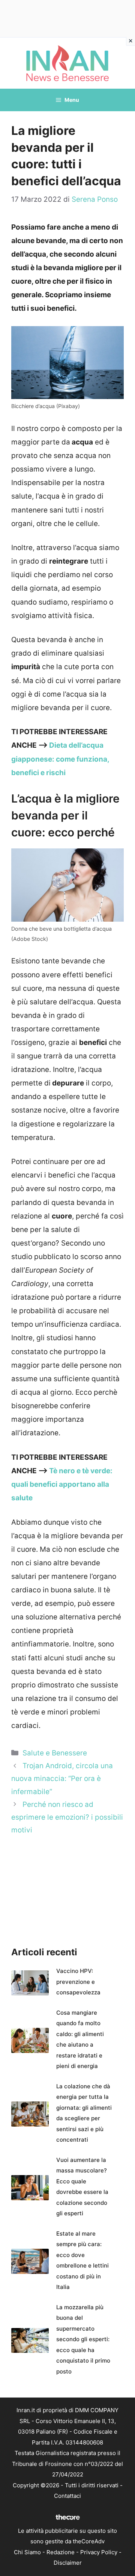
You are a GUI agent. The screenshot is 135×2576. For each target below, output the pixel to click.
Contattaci (67, 2496)
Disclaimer (68, 2563)
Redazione (61, 2552)
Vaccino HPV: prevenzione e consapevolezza (78, 1982)
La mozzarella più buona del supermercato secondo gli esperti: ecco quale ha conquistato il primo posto (83, 2339)
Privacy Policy (99, 2552)
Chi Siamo (27, 2552)
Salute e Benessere (55, 1753)
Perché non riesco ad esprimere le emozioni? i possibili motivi (67, 1817)
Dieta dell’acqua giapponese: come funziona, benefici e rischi (60, 759)
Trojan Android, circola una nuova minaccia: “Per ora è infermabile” (62, 1779)
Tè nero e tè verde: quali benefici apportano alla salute (62, 1484)
